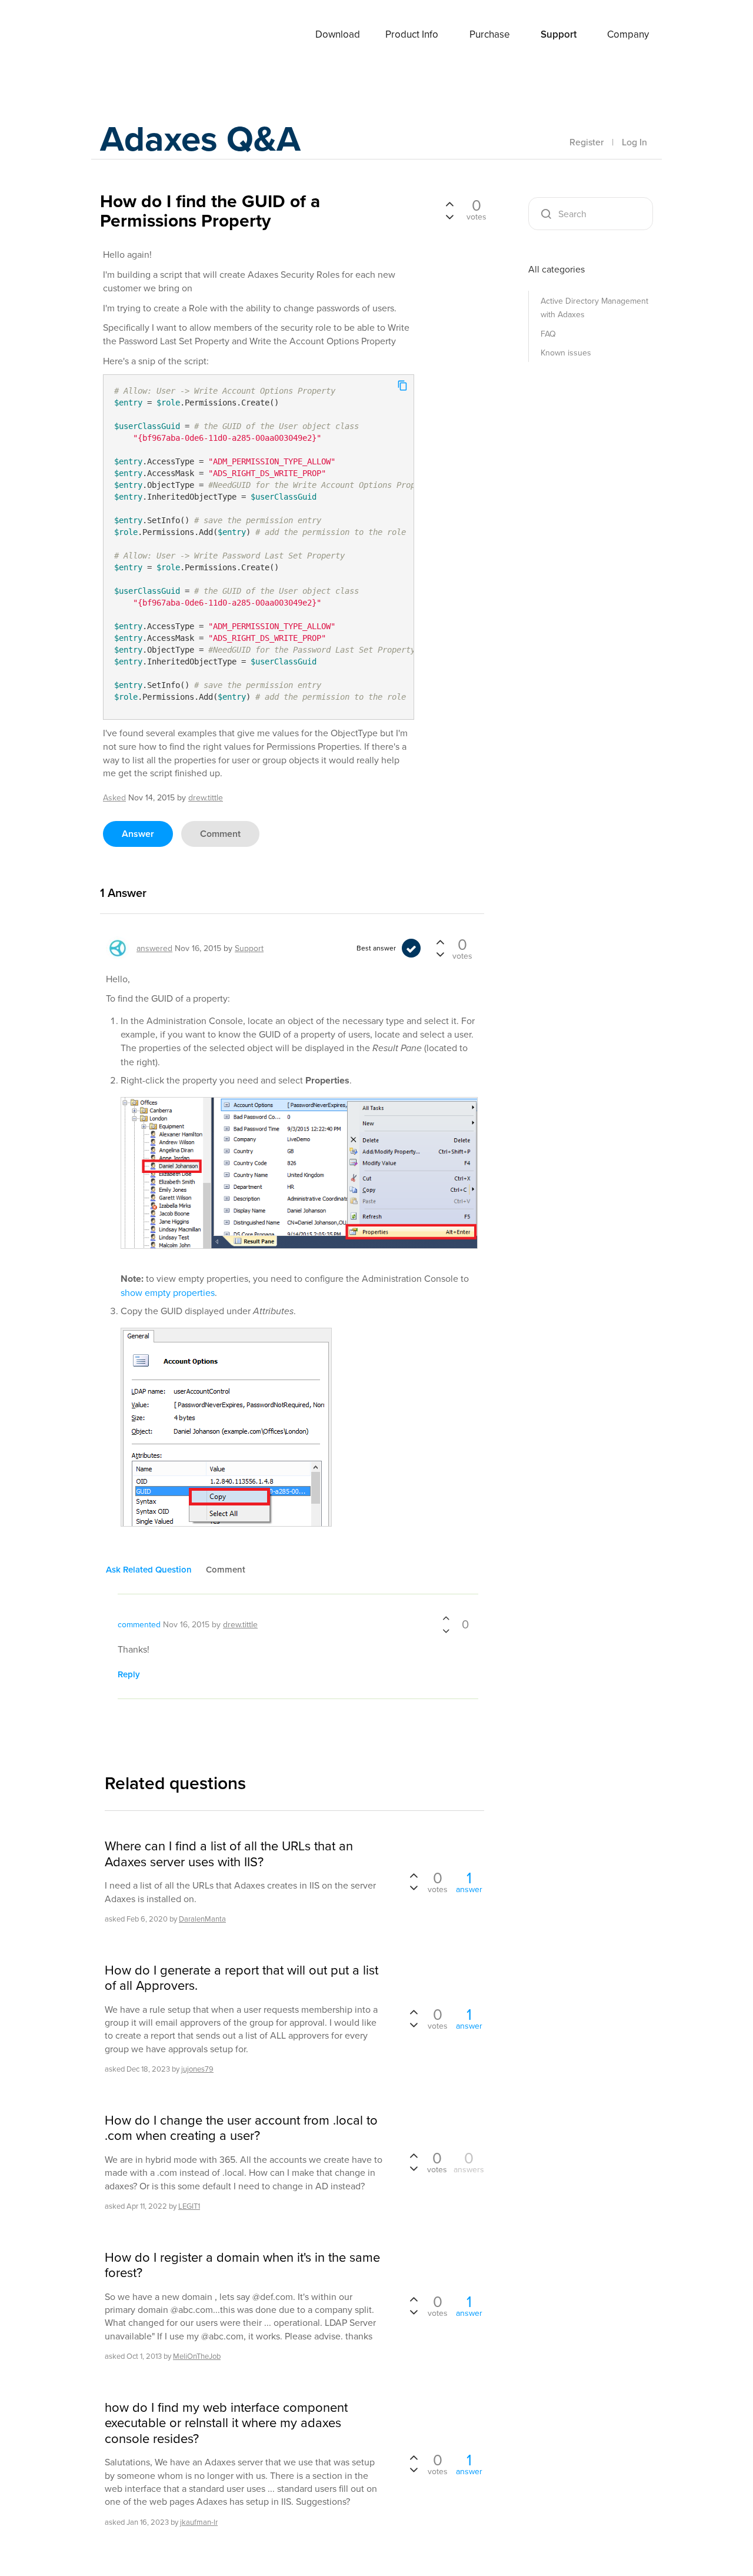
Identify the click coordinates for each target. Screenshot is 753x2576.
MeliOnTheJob (197, 2356)
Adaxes (129, 35)
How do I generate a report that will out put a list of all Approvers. (241, 1978)
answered (154, 948)
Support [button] (559, 34)
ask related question (149, 1569)
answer (138, 834)
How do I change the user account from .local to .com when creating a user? (241, 2128)
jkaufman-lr (199, 2522)
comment (220, 834)
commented (139, 1624)
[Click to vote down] (449, 215)
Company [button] (628, 34)
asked (114, 797)
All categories (557, 269)
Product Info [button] (412, 34)
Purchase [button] (490, 34)
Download (338, 34)
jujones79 (197, 2069)
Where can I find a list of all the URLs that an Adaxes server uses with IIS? (229, 1854)
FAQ (548, 334)
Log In (634, 142)
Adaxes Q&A (200, 138)
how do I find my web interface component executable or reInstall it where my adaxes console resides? (226, 2423)
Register (587, 142)
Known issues (566, 353)
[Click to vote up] (449, 205)
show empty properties (168, 1292)
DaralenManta (202, 1919)
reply (129, 1674)
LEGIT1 (189, 2206)
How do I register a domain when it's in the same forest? (242, 2265)
